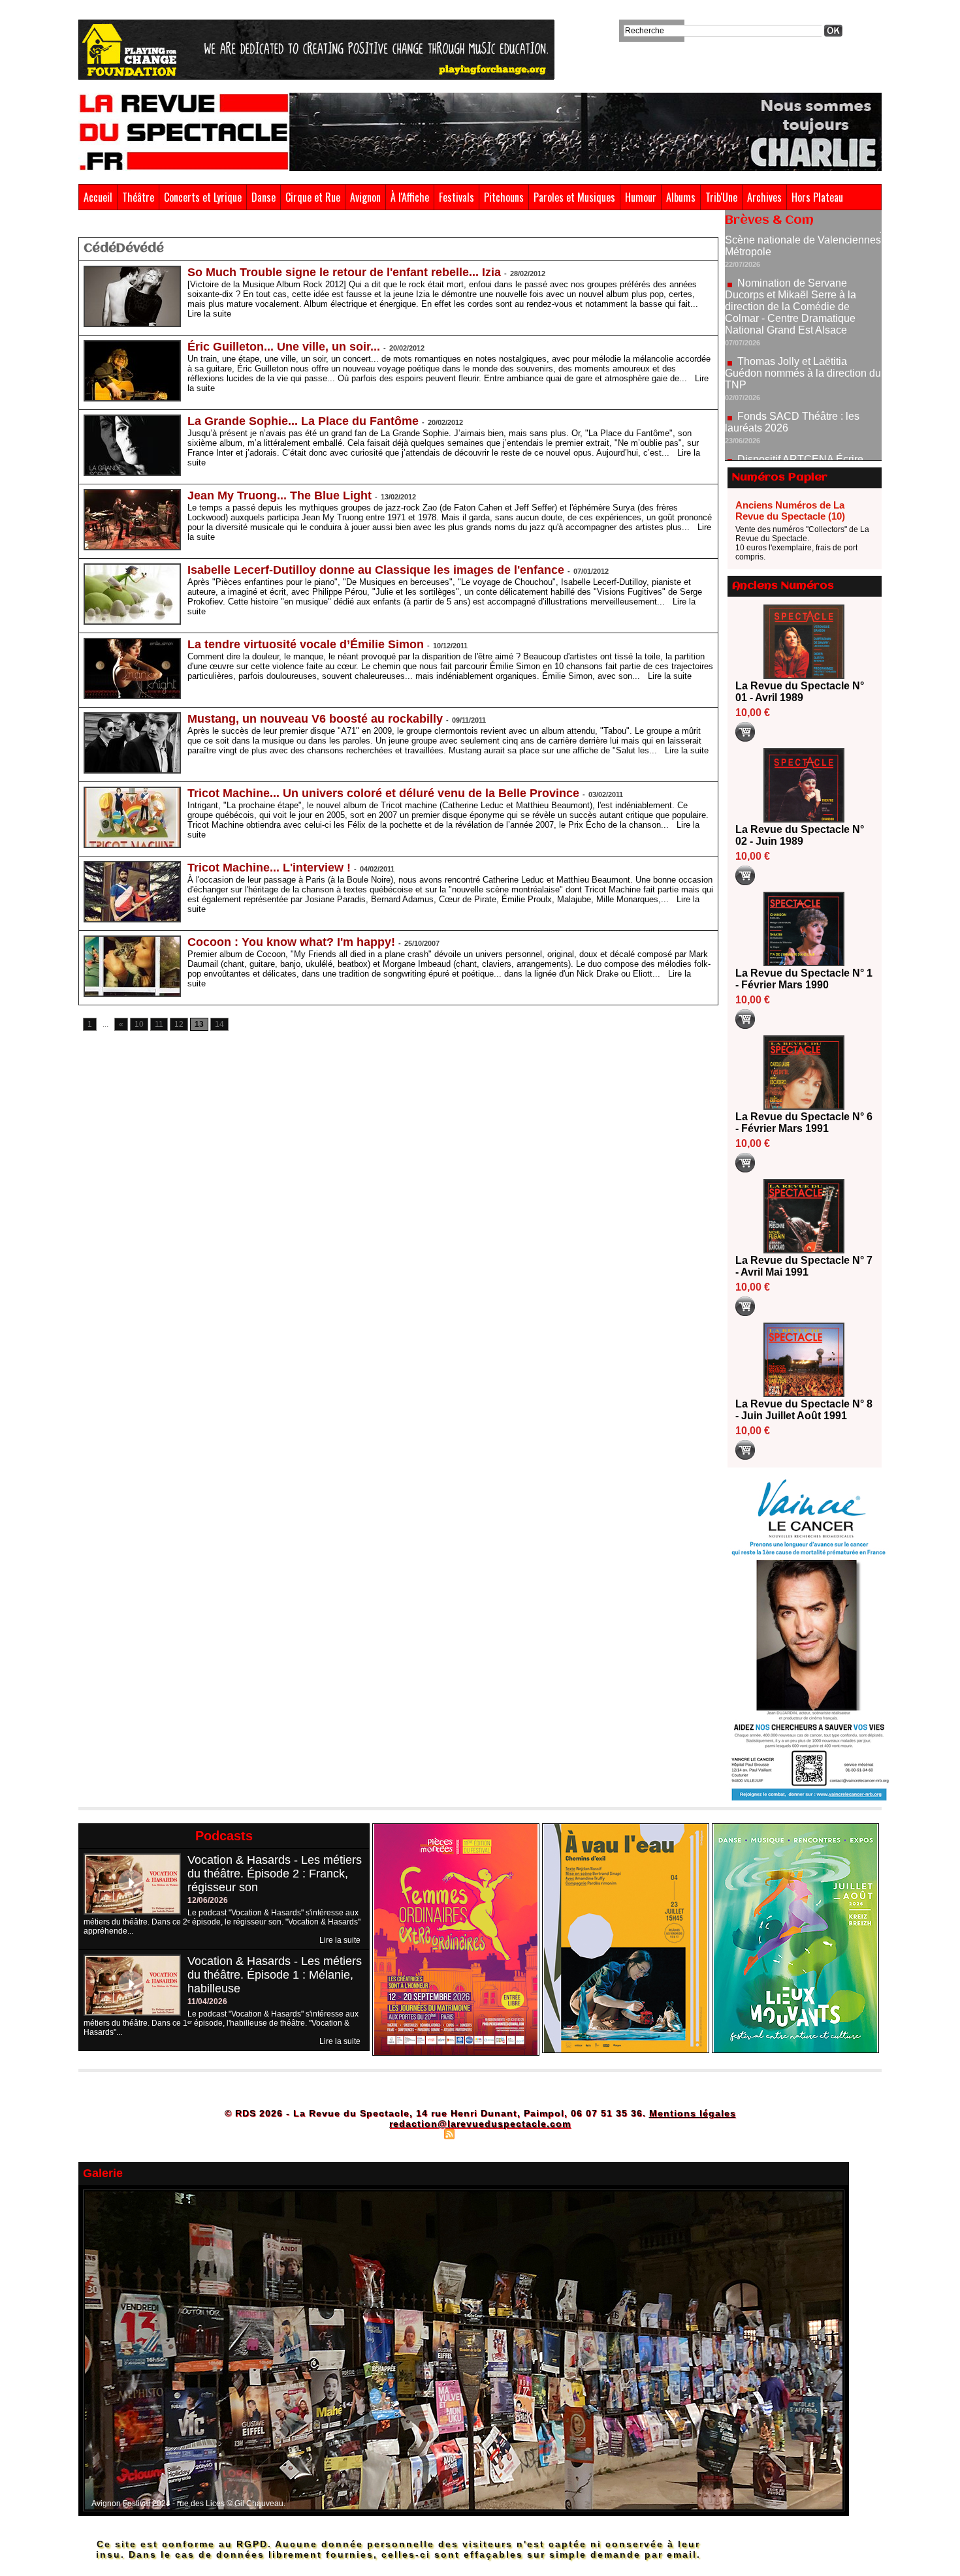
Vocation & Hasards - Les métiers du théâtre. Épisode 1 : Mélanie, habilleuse (275, 1975)
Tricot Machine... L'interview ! (269, 868)
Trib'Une (721, 197)
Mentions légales (693, 2113)
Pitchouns (504, 197)
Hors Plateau (817, 197)
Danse (264, 197)
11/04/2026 (207, 2002)
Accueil (98, 197)
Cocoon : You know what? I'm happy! (291, 942)
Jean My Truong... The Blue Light (280, 495)
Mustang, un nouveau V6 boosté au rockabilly (315, 719)
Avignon (365, 197)
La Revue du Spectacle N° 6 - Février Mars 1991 (804, 1123)
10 (139, 1024)
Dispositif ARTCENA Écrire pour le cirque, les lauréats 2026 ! (802, 408)
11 (159, 1024)
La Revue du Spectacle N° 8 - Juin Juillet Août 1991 (804, 1410)
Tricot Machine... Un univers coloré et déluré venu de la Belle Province (383, 793)
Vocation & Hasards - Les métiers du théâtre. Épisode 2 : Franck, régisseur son (275, 1874)
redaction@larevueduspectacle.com (480, 2124)
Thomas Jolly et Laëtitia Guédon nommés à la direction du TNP (803, 316)
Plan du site (417, 2133)
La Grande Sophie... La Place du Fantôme (303, 421)
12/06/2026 (208, 1900)
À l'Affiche (410, 197)
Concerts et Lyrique (203, 197)
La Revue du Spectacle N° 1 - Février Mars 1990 (804, 979)
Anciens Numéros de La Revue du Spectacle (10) (790, 510)
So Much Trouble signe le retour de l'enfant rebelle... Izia (344, 272)
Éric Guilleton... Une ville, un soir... (284, 347)
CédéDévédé (134, 227)
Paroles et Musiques (574, 197)
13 (199, 1024)
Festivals (456, 197)
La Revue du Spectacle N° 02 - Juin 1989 (800, 835)
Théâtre (138, 197)
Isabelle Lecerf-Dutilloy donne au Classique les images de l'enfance (376, 570)
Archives (764, 197)
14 (219, 1024)
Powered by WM (536, 2133)
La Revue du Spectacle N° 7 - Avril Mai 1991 (804, 1266)
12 (179, 1024)
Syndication (478, 2133)
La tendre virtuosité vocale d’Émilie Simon (306, 644)
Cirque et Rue (313, 197)
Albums (681, 197)
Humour (641, 197)
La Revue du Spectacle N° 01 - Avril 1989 (800, 692)
